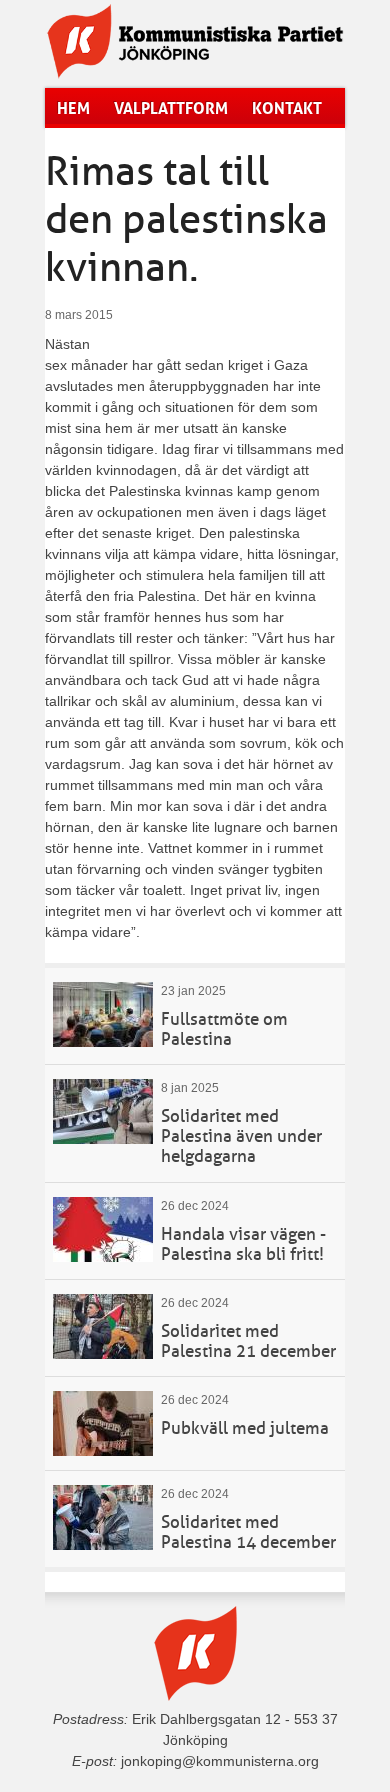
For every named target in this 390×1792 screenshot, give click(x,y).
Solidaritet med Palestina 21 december (248, 1341)
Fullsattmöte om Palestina (224, 1029)
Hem (73, 108)
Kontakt (287, 108)
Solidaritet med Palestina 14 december (248, 1532)
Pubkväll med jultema (245, 1428)
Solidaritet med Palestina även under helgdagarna (241, 1136)
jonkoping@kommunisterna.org (220, 1761)
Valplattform (171, 108)
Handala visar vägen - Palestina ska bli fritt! (243, 1244)
